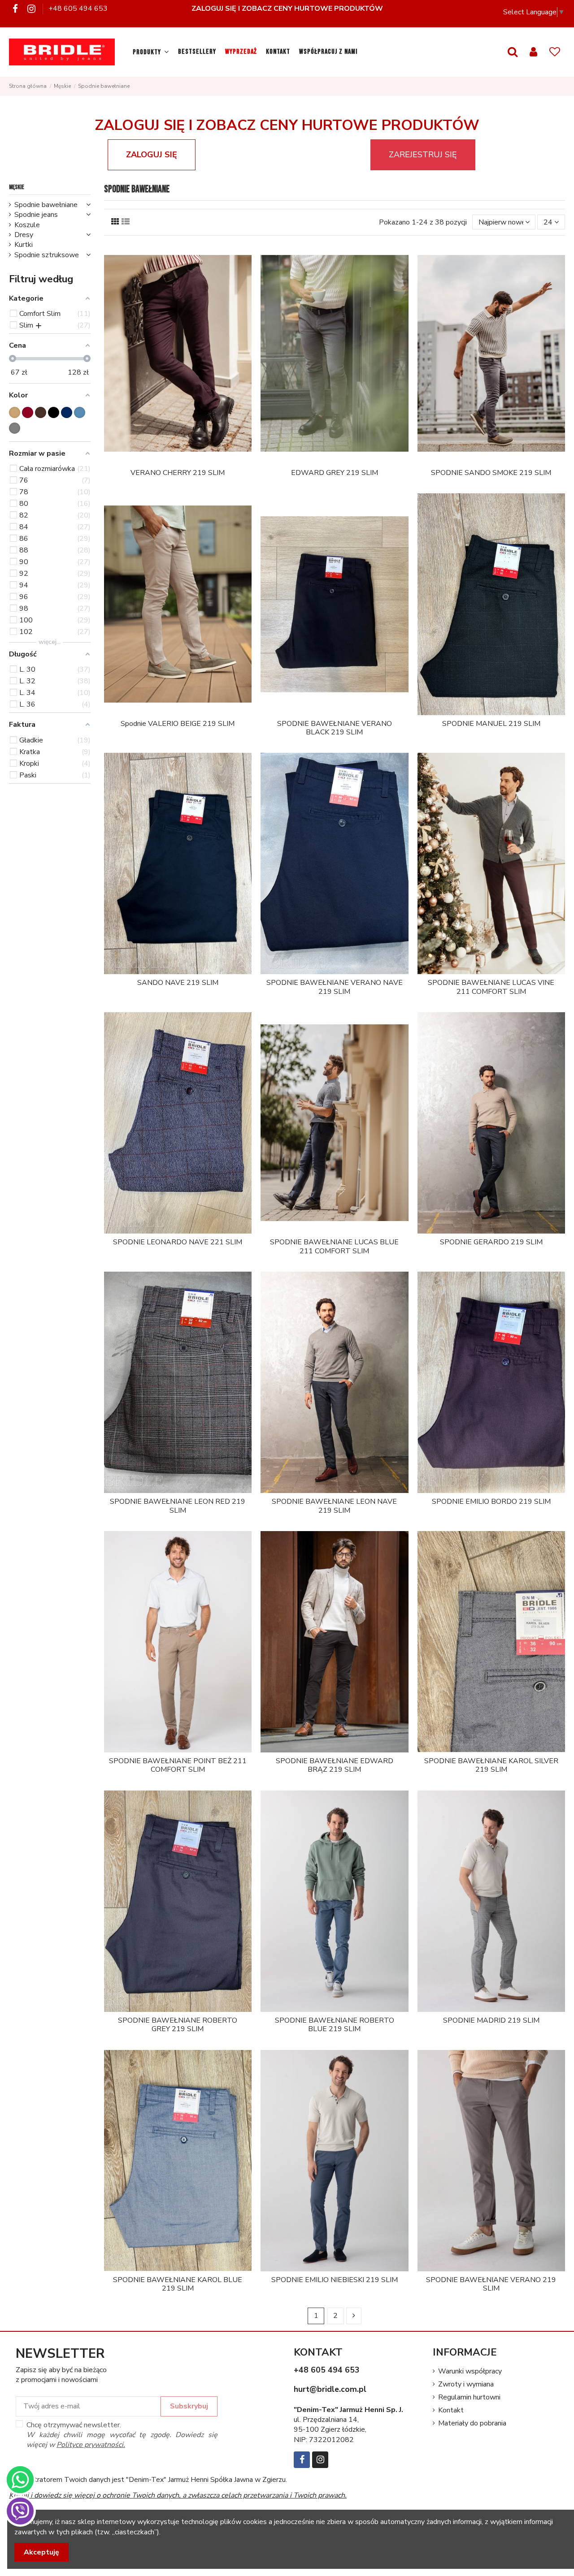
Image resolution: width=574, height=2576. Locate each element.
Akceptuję (41, 2552)
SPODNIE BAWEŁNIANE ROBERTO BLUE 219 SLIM (335, 2025)
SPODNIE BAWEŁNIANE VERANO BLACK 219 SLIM (335, 728)
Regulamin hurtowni (469, 2397)
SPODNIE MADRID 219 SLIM (491, 2020)
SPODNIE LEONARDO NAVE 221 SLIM (178, 1242)
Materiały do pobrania (472, 2423)
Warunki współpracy (470, 2371)
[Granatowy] (67, 412)
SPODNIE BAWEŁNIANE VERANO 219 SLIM (491, 2284)
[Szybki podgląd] (185, 461)
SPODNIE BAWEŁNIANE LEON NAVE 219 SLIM (334, 1506)
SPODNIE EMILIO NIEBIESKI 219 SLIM (335, 2280)
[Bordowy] (28, 412)
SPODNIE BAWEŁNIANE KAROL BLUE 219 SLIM (178, 2284)
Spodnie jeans (36, 215)
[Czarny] (54, 412)
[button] (151, 52)
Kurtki (24, 245)
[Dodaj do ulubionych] (171, 461)
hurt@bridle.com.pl (330, 2389)
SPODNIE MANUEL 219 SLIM (491, 724)
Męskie (17, 187)
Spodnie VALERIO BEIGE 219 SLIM (178, 724)
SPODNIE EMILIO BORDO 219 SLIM (491, 1502)
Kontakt (451, 2410)
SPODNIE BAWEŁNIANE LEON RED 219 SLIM (178, 1506)
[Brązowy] (41, 412)
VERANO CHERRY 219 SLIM (178, 473)
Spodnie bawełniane (46, 205)
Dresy (24, 235)
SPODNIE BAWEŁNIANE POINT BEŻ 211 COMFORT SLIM (178, 1765)
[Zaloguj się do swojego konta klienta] (533, 52)
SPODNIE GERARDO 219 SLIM (491, 1242)
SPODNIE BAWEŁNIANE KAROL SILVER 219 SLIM (491, 1765)
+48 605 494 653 (78, 9)
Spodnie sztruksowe (47, 255)
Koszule (27, 225)
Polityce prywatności (90, 2445)
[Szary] (15, 428)
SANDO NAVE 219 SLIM (178, 983)
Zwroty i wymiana (466, 2384)
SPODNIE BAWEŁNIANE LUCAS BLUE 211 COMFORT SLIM (334, 1246)
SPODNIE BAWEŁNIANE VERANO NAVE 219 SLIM (335, 987)
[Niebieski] (80, 412)
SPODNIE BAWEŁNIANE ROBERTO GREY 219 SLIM (178, 2025)
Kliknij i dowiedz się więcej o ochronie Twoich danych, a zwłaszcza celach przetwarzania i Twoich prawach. (178, 2495)
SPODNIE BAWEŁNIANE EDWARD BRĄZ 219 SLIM (335, 1765)
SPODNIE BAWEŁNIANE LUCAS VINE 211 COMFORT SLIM (491, 987)
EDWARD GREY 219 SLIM (335, 473)
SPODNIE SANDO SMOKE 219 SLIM (491, 473)
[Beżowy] (15, 412)
